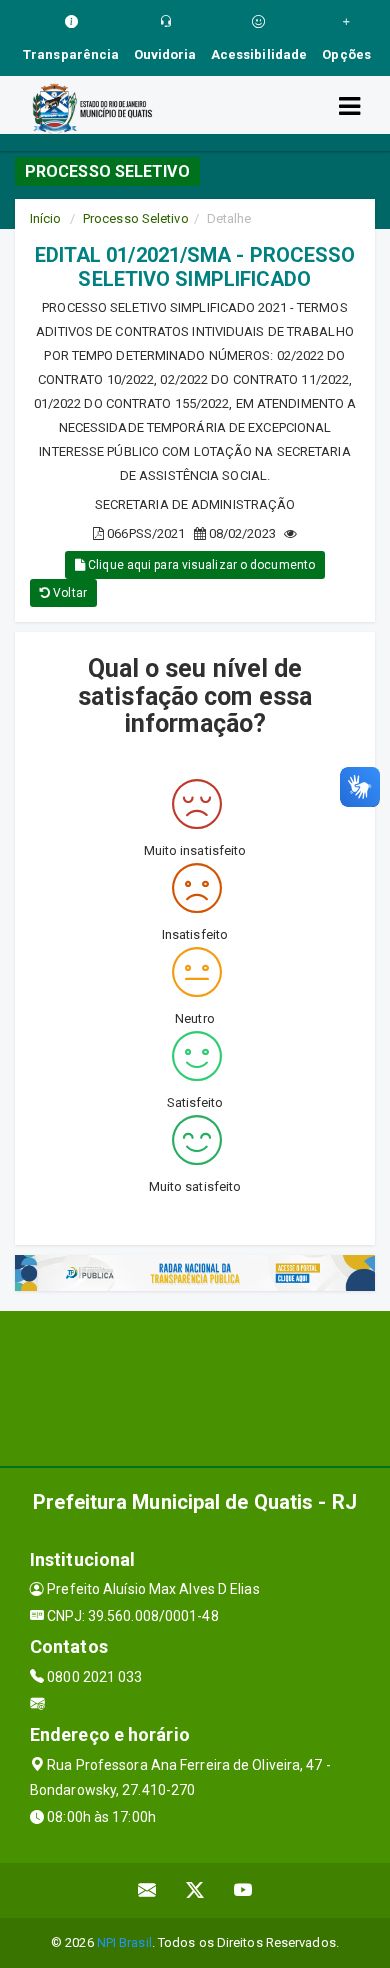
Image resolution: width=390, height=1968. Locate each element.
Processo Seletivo (136, 218)
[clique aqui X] (195, 1890)
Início (46, 218)
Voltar (68, 593)
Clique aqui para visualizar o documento (200, 565)
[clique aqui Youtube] (243, 1890)
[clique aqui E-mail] (147, 1890)
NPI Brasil (124, 1942)
